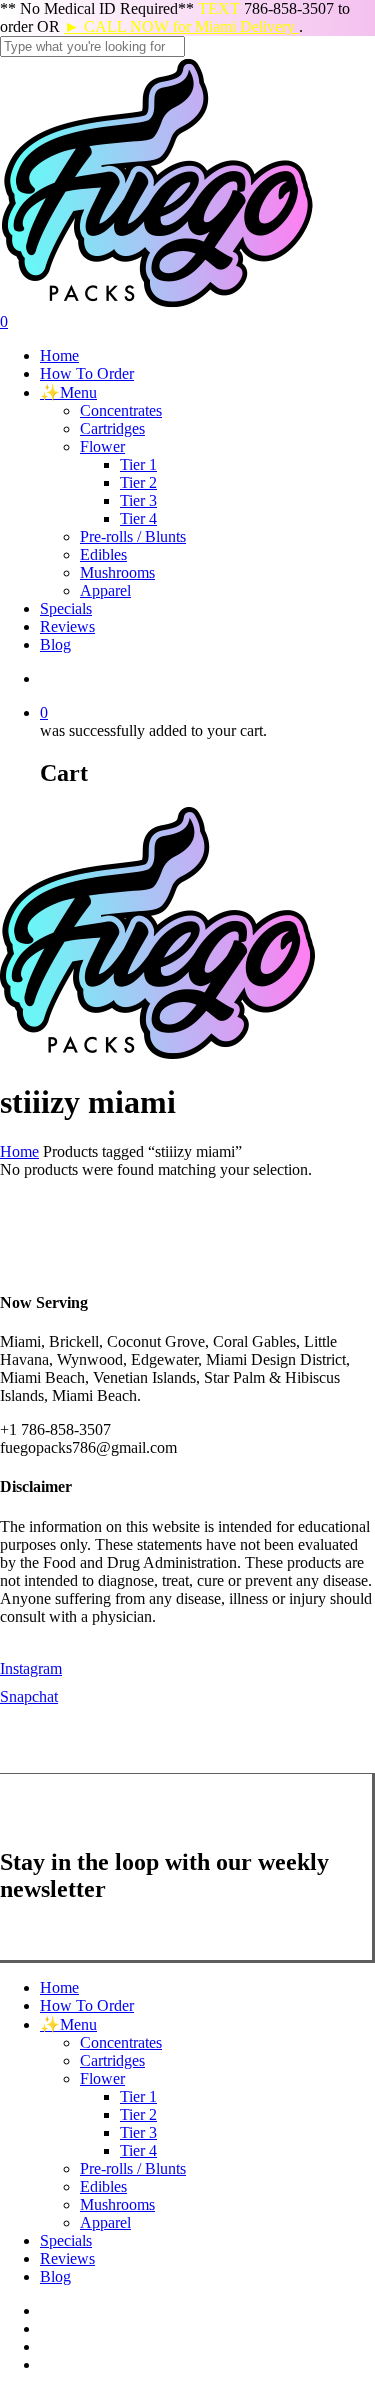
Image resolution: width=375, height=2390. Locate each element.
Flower (102, 2078)
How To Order (87, 2005)
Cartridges (112, 2060)
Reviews (67, 2258)
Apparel (105, 2222)
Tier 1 (138, 2096)
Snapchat (29, 1696)
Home (19, 1151)
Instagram (31, 1668)
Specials (66, 2240)
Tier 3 (138, 2132)
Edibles (103, 2186)
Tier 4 (138, 2150)
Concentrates (121, 2042)
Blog (55, 2276)
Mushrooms (117, 2204)
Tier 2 (138, 2114)
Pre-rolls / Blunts (133, 2168)
